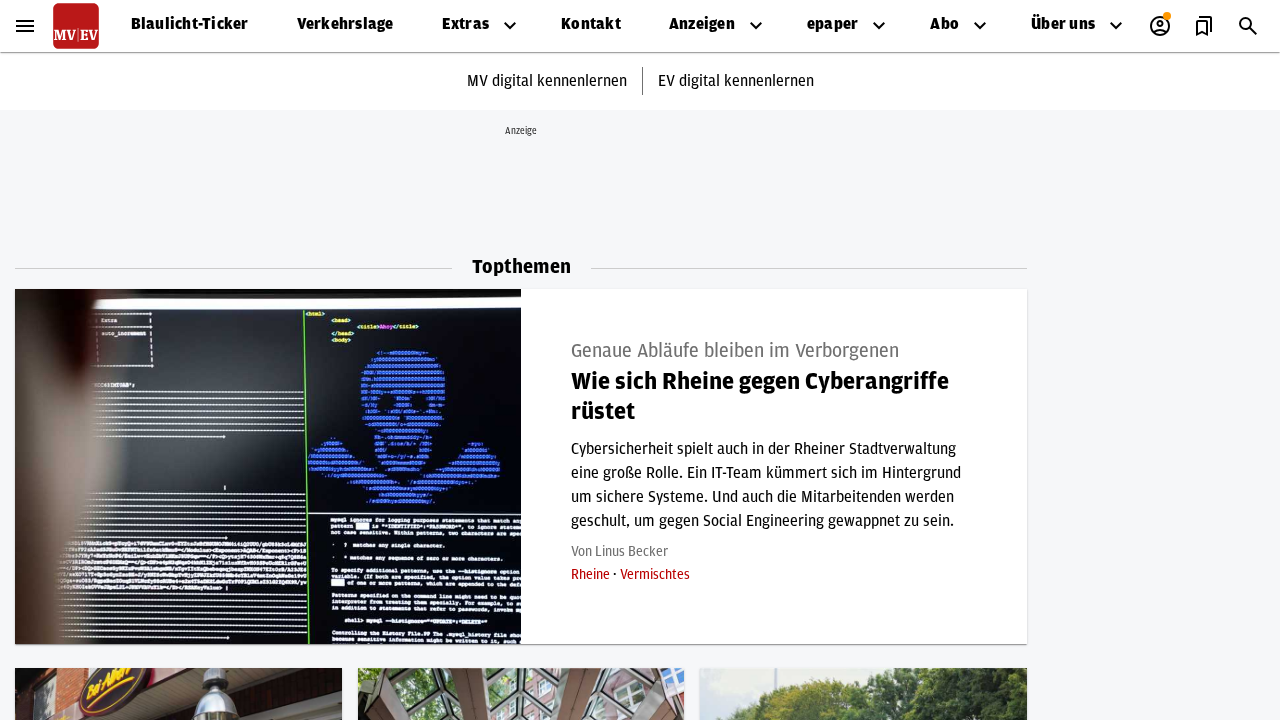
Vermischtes (655, 575)
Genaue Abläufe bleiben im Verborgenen (735, 351)
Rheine (592, 575)
